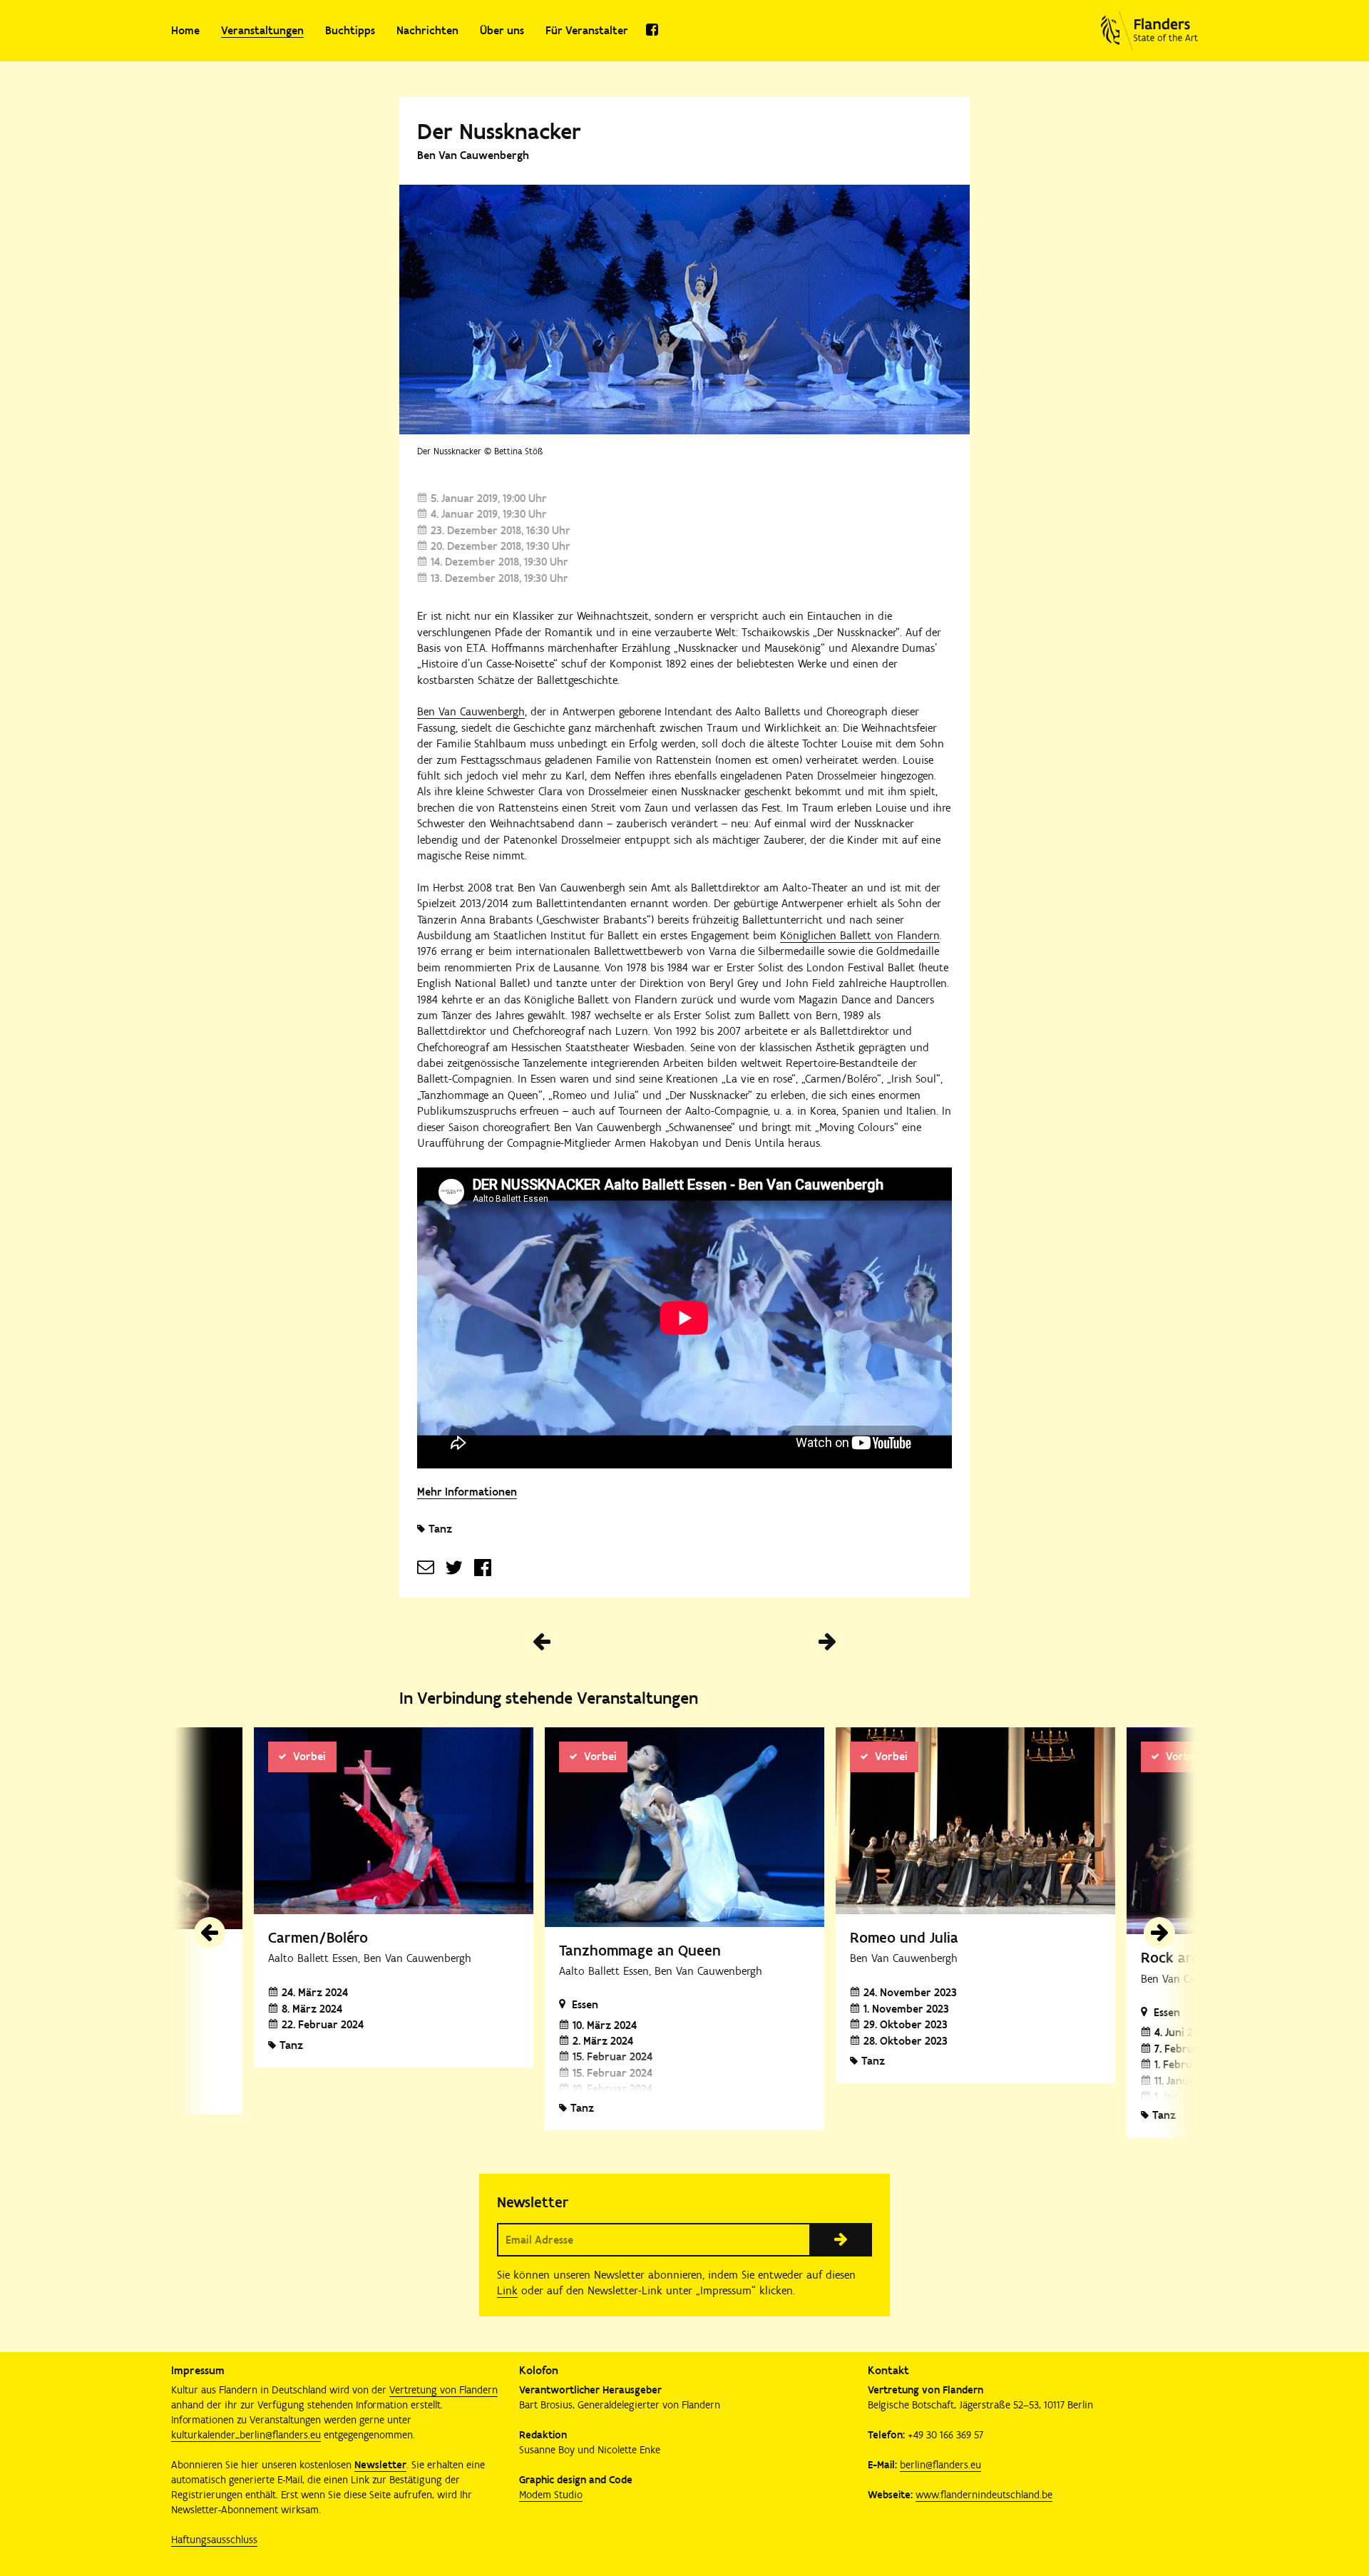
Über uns (502, 30)
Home (185, 30)
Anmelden (841, 2239)
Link (507, 2290)
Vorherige (542, 1642)
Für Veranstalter (587, 30)
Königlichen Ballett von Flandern (860, 935)
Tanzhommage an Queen (640, 1950)
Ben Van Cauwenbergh (471, 711)
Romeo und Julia (904, 1937)
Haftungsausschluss (214, 2540)
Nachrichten (427, 30)
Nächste (827, 1642)
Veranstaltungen (262, 30)
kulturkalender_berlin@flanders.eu (246, 2435)
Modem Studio (551, 2495)
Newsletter (380, 2465)
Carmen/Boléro (318, 1937)
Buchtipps (350, 30)
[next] (1159, 1933)
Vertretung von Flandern (443, 2390)
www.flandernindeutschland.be (984, 2495)
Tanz (440, 1529)
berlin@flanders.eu (940, 2465)
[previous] (210, 1933)
